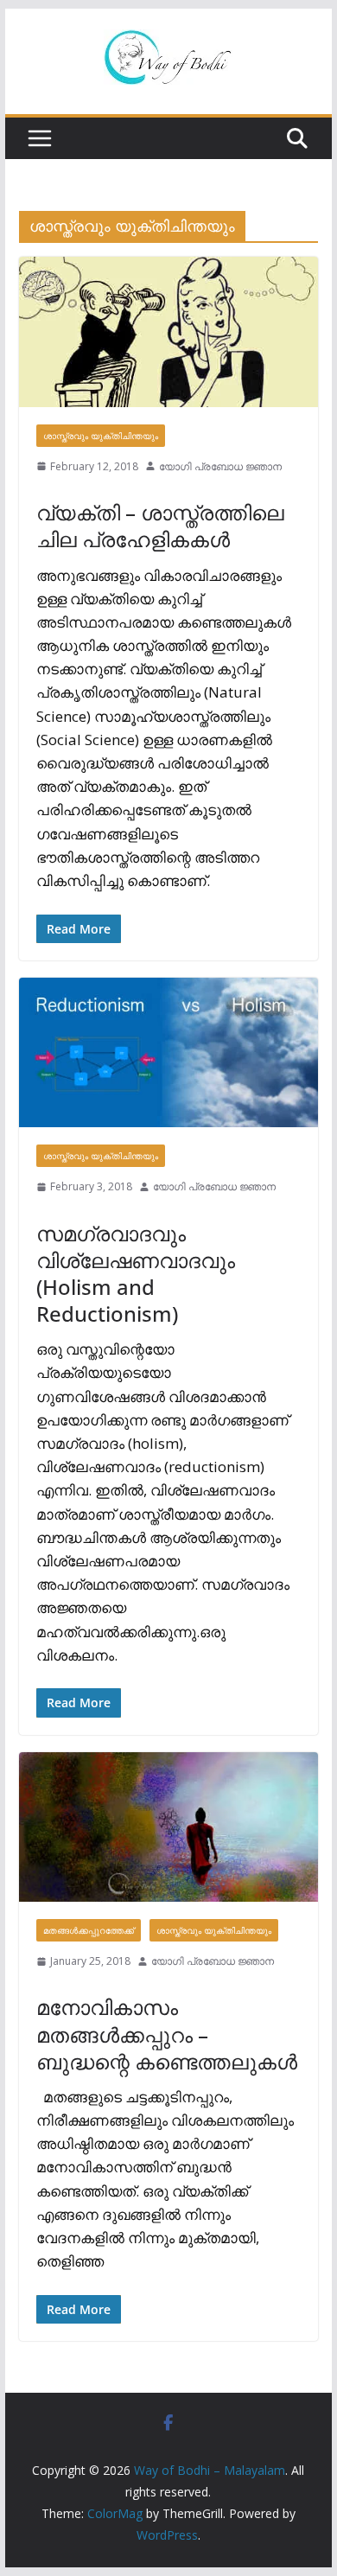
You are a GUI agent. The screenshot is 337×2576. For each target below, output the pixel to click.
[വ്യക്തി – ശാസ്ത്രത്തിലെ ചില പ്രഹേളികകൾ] (168, 332)
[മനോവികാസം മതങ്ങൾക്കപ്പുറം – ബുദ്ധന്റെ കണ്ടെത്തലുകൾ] (168, 1827)
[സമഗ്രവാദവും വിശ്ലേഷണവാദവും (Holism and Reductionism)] (168, 1052)
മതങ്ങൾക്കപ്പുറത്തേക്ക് (89, 1930)
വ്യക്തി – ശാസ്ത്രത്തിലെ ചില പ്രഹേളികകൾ (160, 526)
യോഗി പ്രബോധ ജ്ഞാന (220, 466)
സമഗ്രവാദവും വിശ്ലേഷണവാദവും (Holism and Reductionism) (136, 1274)
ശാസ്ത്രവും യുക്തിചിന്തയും (101, 436)
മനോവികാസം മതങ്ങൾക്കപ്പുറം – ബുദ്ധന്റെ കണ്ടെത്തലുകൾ (167, 2034)
